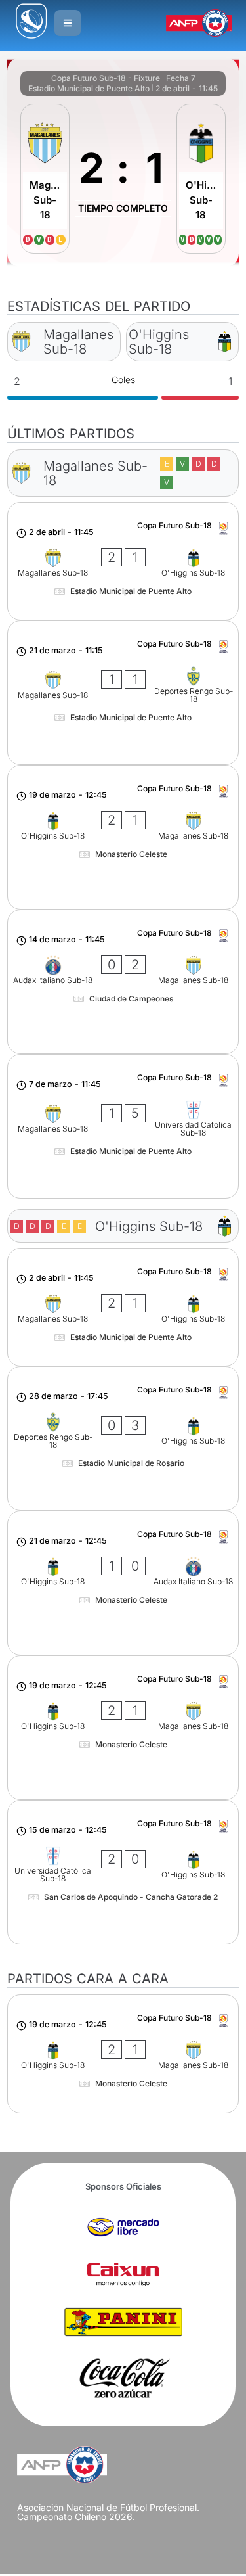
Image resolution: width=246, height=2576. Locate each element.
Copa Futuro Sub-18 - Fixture (106, 78)
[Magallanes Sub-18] (45, 179)
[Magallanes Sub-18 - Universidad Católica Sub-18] (123, 1126)
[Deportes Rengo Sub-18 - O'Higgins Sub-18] (123, 1438)
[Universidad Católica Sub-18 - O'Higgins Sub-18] (123, 1872)
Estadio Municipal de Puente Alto (89, 88)
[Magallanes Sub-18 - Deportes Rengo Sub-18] (123, 693)
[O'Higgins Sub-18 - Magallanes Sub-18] (123, 837)
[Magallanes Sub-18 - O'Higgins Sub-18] (123, 561)
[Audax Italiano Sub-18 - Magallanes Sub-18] (123, 982)
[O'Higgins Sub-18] (201, 179)
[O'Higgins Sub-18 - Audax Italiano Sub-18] (123, 1583)
